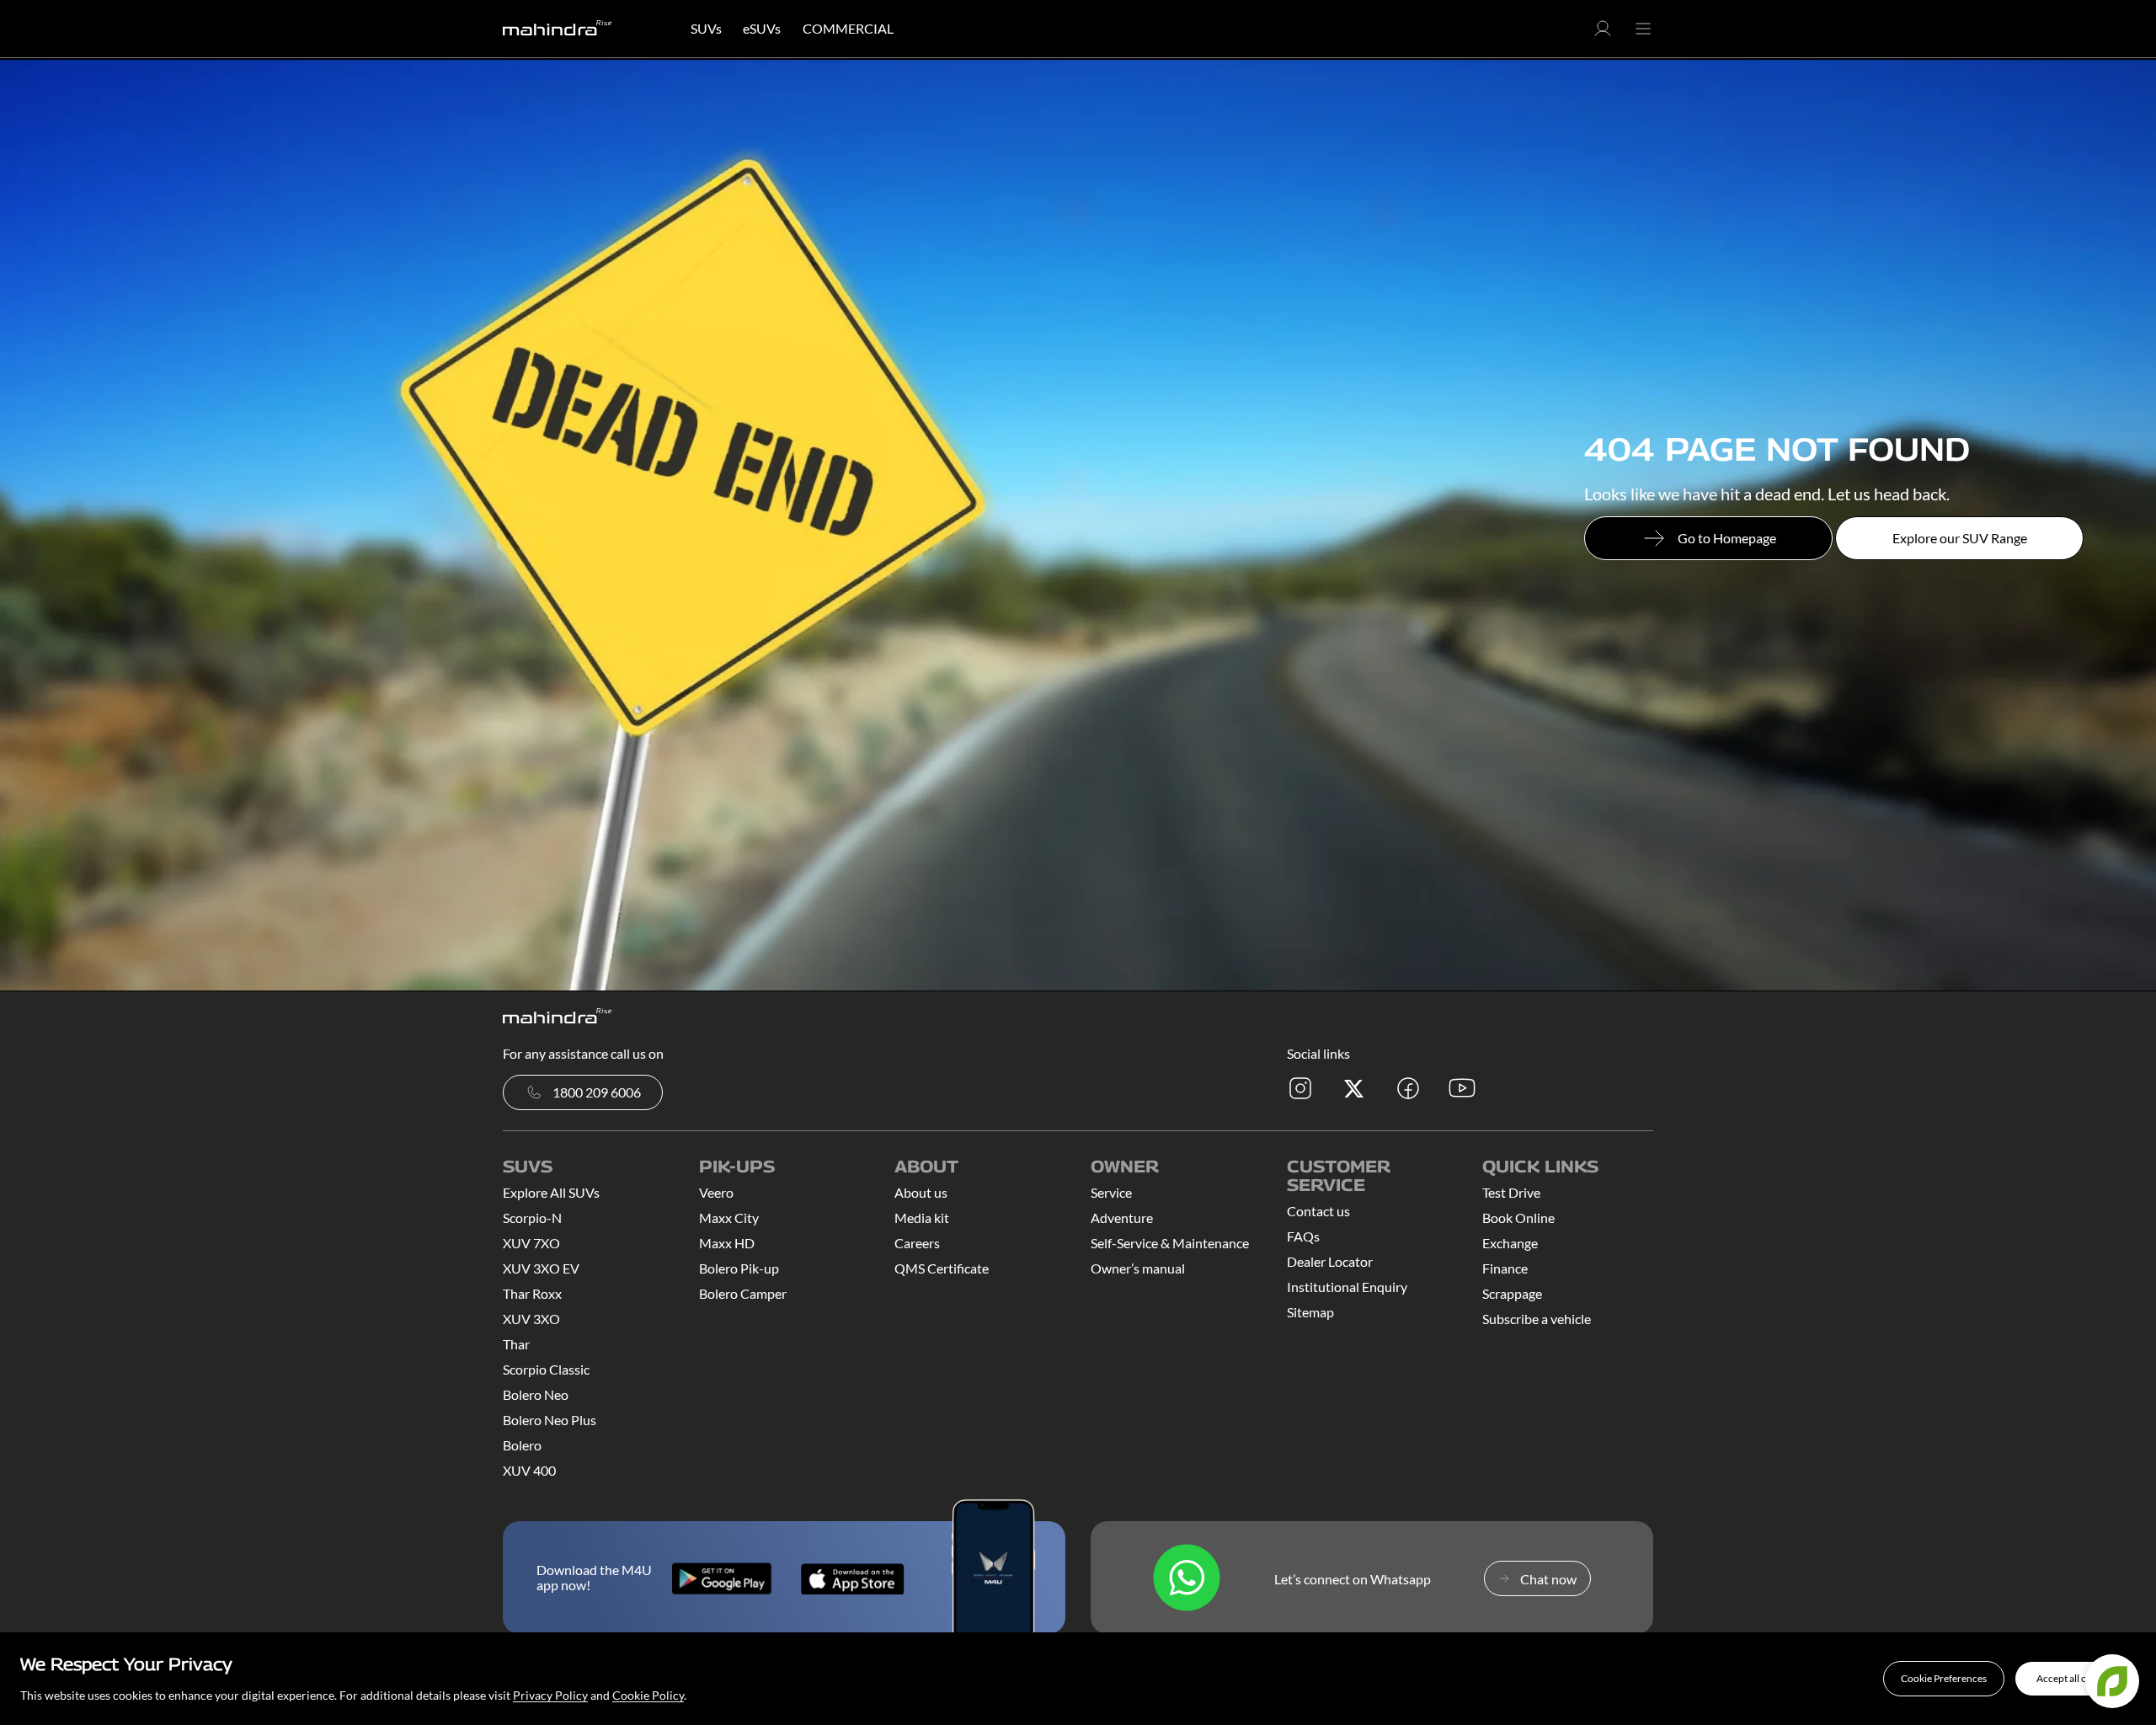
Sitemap (1310, 1312)
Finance (1505, 1268)
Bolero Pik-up (739, 1268)
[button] (1944, 1679)
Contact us (1318, 1211)
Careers (917, 1243)
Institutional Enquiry (1347, 1287)
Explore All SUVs (551, 1192)
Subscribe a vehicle (1537, 1319)
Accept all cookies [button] (2076, 1678)
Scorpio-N (532, 1218)
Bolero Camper (743, 1293)
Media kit (922, 1218)
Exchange (1510, 1243)
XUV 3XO (531, 1319)
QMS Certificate (942, 1268)
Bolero (522, 1445)
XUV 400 (529, 1470)
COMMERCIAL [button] (848, 28)
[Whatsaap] (1187, 1579)
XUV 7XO (531, 1243)
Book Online (1518, 1218)
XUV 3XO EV (541, 1268)
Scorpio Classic (546, 1369)
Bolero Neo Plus (550, 1420)
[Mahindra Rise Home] (558, 29)
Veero (716, 1192)
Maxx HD (727, 1243)
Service (1111, 1192)
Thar (516, 1344)
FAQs (1303, 1236)
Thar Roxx (532, 1293)
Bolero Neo (536, 1394)
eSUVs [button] (762, 28)
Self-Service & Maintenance (1170, 1243)
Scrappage (1512, 1293)
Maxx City (729, 1218)
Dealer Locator (1330, 1261)
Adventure (1122, 1218)
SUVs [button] (706, 28)
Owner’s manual (1138, 1268)
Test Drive (1511, 1192)
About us (921, 1192)
